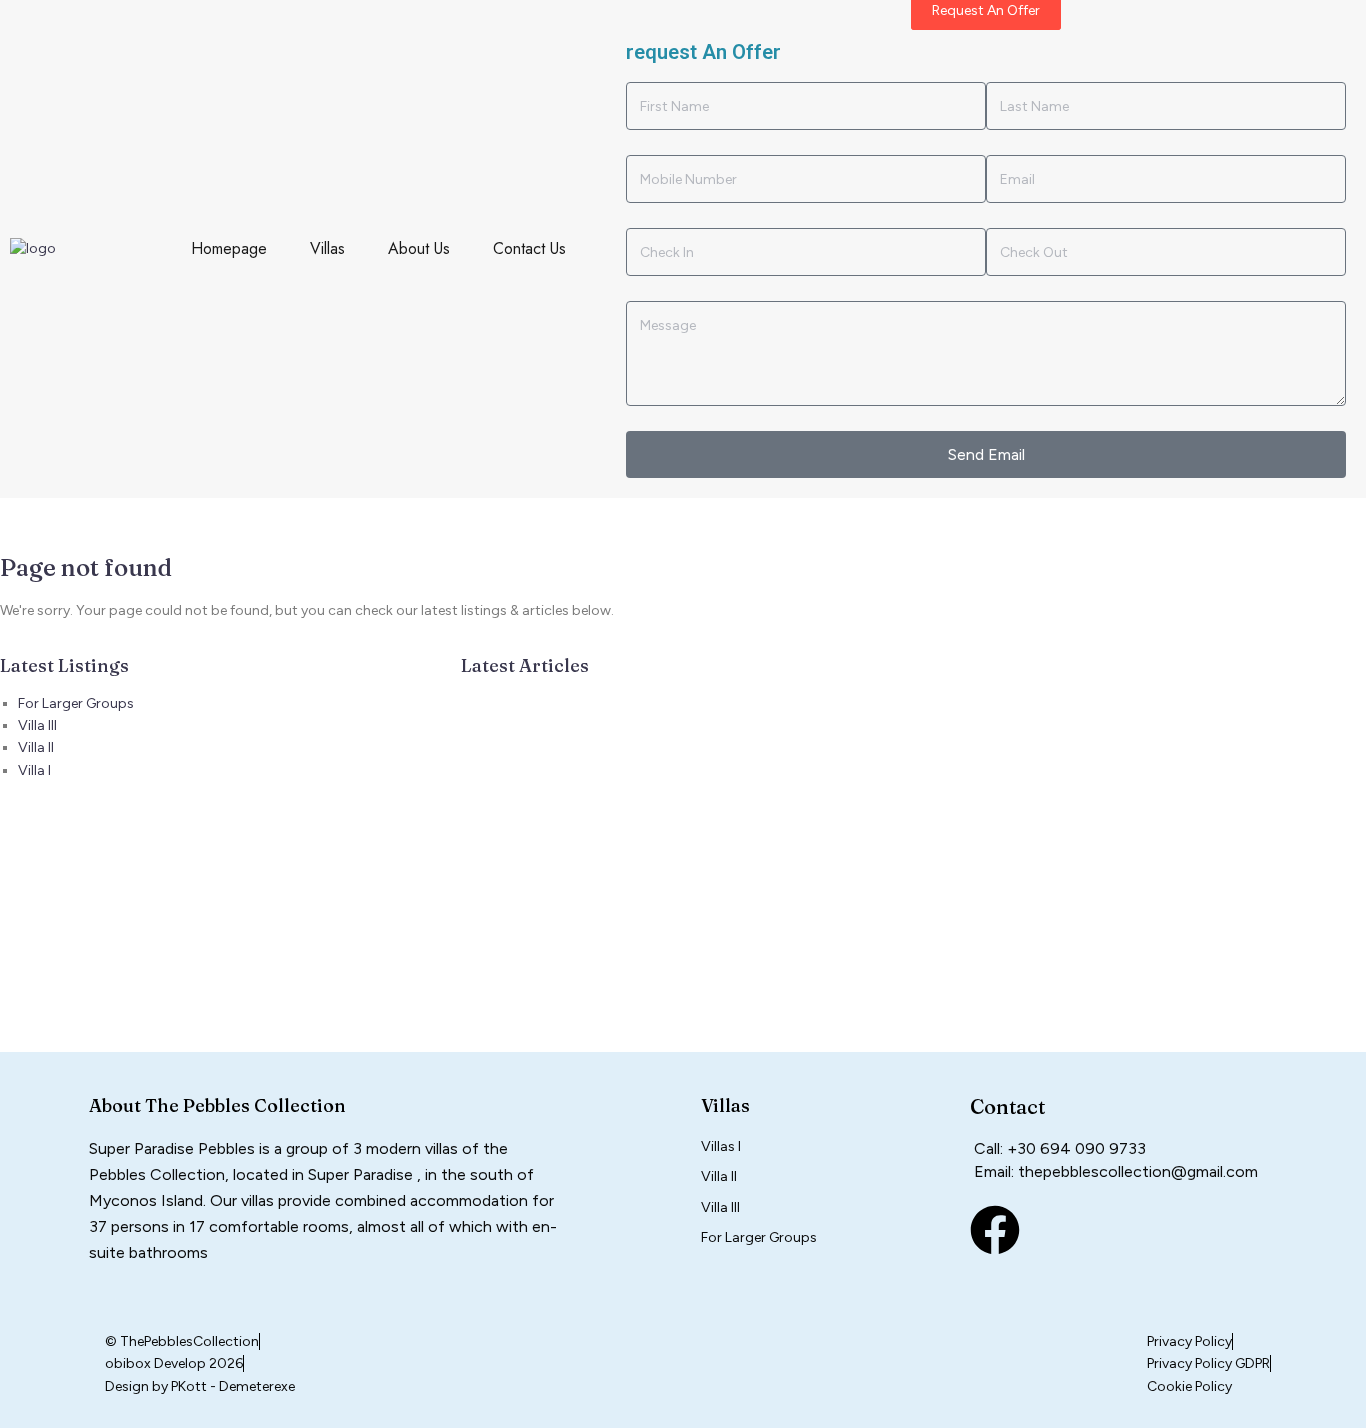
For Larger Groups (76, 703)
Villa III (37, 725)
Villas (327, 248)
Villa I (34, 770)
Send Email (986, 454)
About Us (419, 248)
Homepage (229, 248)
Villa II (36, 747)
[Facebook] (995, 1230)
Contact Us (529, 248)
